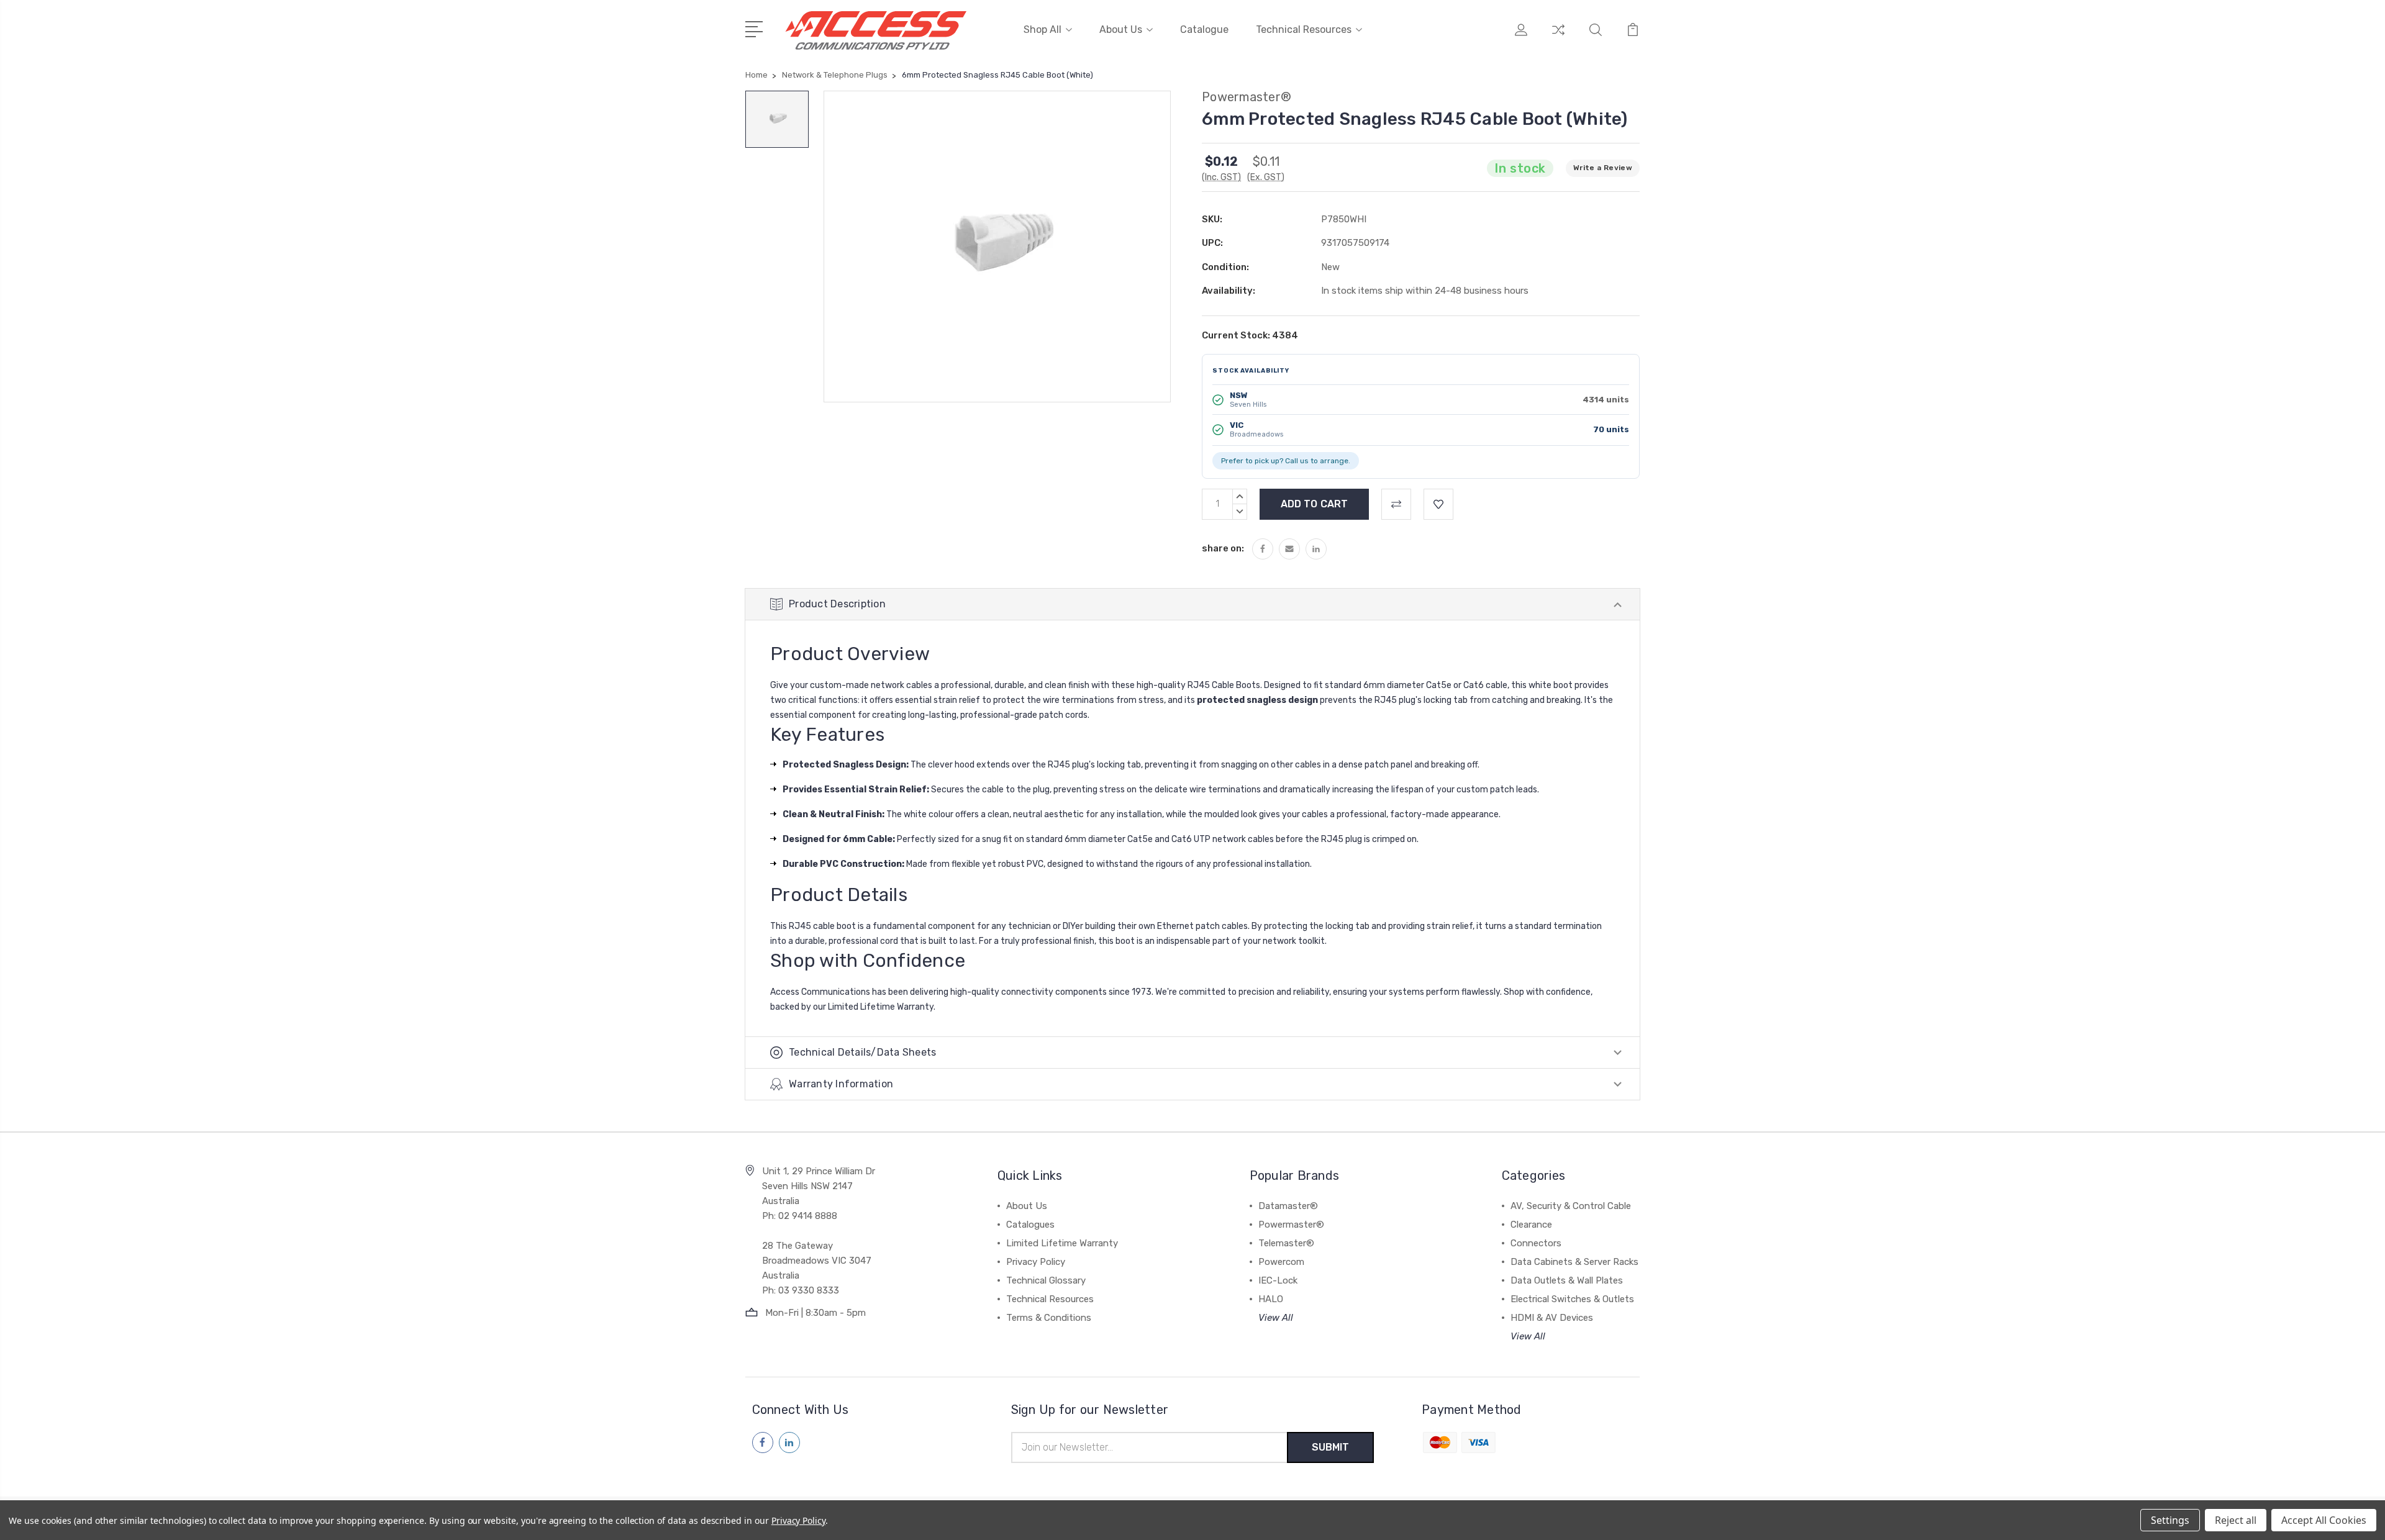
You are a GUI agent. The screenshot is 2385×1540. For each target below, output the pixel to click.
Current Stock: (1250, 335)
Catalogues (1030, 1225)
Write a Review (1603, 168)
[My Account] (1521, 37)
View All (1276, 1318)
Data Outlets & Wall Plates (1567, 1280)
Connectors (1536, 1243)
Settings (2170, 1520)
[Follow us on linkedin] (789, 1443)
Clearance (1531, 1225)
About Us (1121, 29)
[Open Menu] (756, 28)
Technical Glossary (1046, 1280)
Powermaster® (1291, 1225)
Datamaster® (1288, 1206)
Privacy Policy (1036, 1262)
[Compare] (1558, 37)
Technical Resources (1304, 29)
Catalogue (1204, 29)
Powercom (1281, 1262)
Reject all (2236, 1520)
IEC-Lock (1278, 1280)
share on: (1223, 548)
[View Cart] (1633, 37)
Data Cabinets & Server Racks (1574, 1262)
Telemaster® (1286, 1243)
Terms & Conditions (1049, 1318)
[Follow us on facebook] (763, 1443)
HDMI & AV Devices (1552, 1318)
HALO (1271, 1299)
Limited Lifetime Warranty (1062, 1243)
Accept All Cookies (2324, 1520)
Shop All (1043, 29)
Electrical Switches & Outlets (1572, 1299)
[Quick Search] (1596, 37)
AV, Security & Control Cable (1571, 1206)
